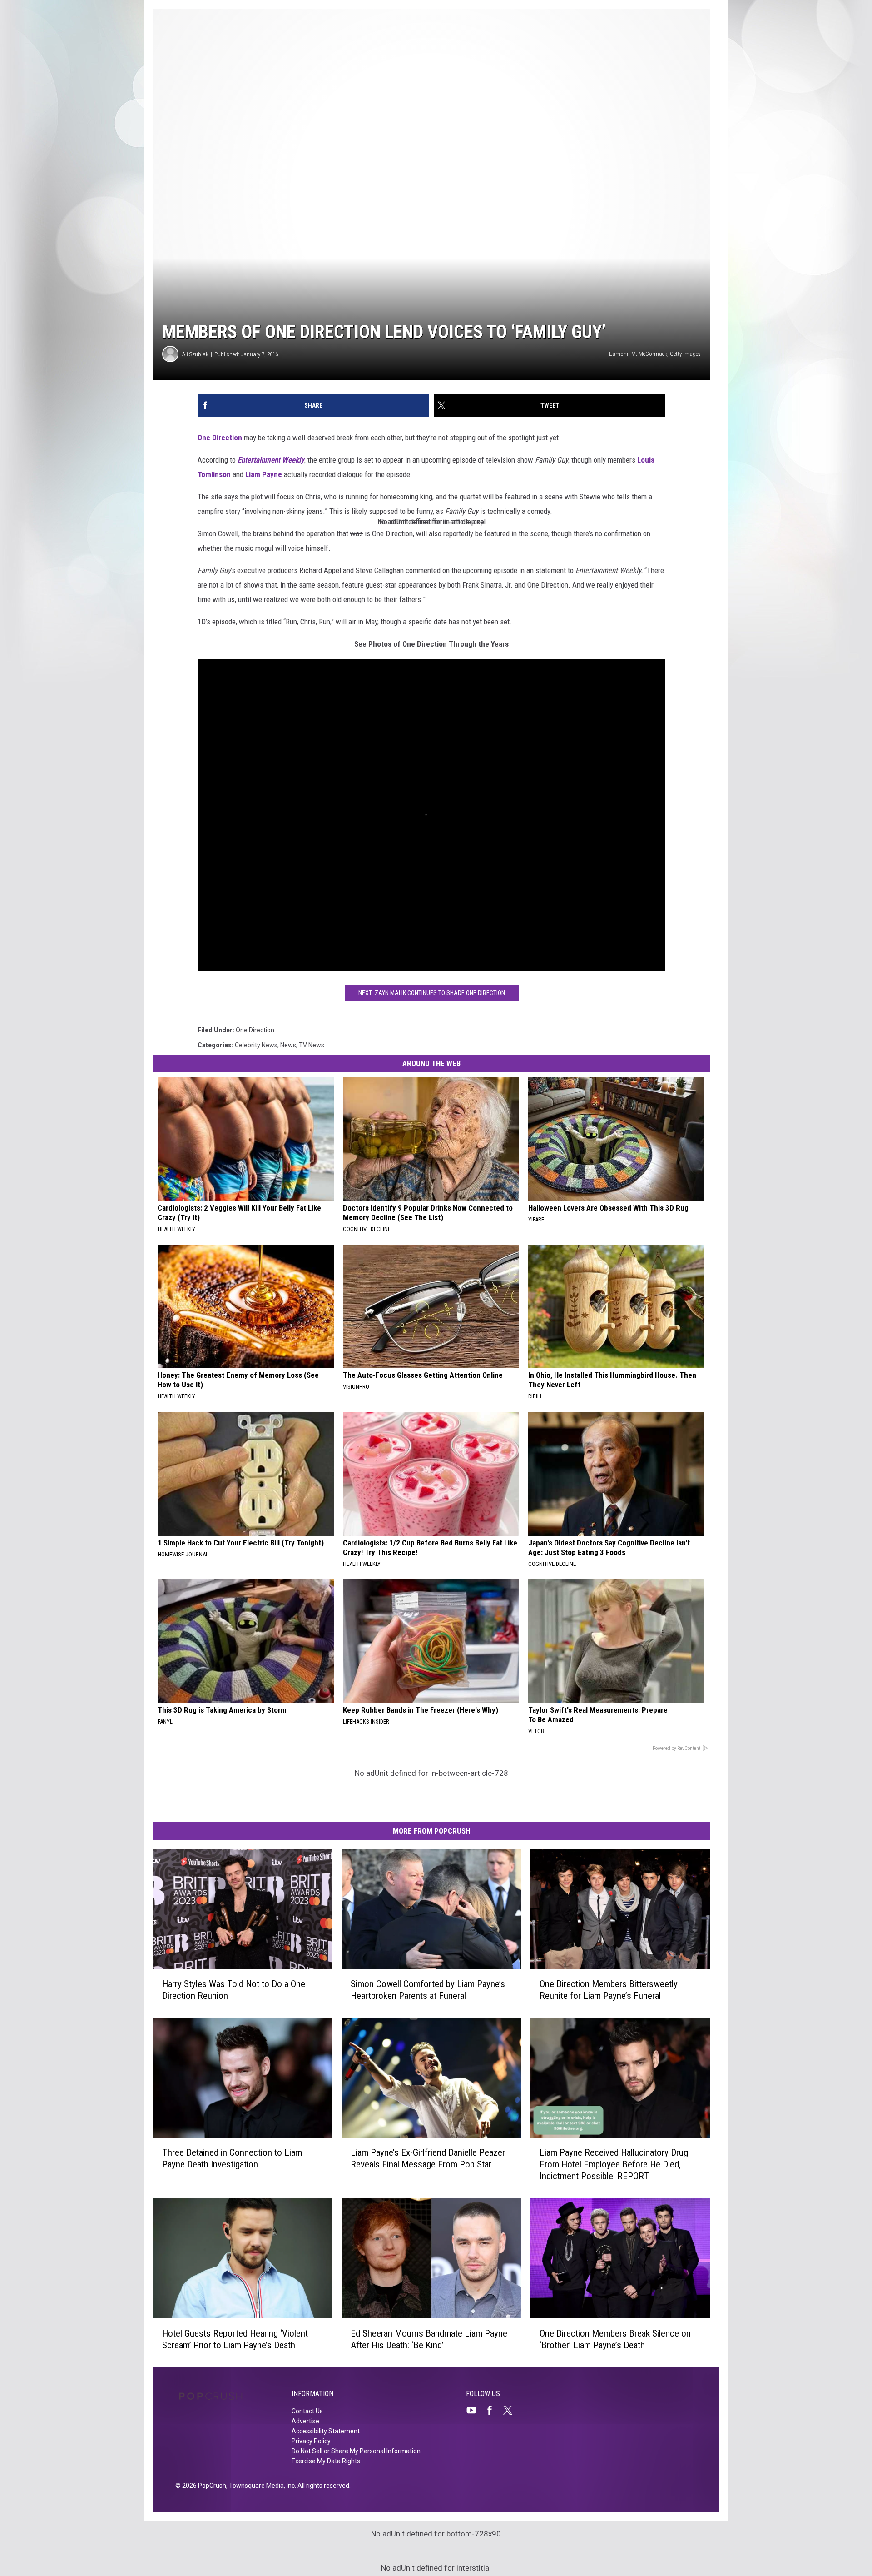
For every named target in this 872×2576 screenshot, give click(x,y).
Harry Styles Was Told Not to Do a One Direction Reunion (234, 1990)
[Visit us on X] (511, 2410)
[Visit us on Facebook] (493, 2410)
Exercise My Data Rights (326, 2461)
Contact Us (307, 2411)
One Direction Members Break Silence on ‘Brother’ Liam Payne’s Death (615, 2339)
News (288, 1045)
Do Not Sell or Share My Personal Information (356, 2451)
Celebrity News (256, 1045)
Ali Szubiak (195, 354)
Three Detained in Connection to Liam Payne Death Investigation (232, 2158)
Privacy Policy (311, 2441)
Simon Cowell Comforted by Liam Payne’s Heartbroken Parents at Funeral (428, 1990)
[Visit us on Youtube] (475, 2410)
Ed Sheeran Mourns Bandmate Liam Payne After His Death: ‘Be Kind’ (429, 2339)
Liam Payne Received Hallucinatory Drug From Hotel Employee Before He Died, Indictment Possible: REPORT (614, 2164)
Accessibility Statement (326, 2431)
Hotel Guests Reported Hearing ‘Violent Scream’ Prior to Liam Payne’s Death (235, 2339)
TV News (312, 1045)
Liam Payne (264, 474)
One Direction (220, 438)
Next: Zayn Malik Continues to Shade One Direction (432, 993)
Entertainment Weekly (271, 460)
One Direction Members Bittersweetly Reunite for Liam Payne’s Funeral (609, 1990)
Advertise (305, 2421)
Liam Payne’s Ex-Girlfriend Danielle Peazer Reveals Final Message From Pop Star (428, 2158)
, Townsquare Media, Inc (260, 2486)
